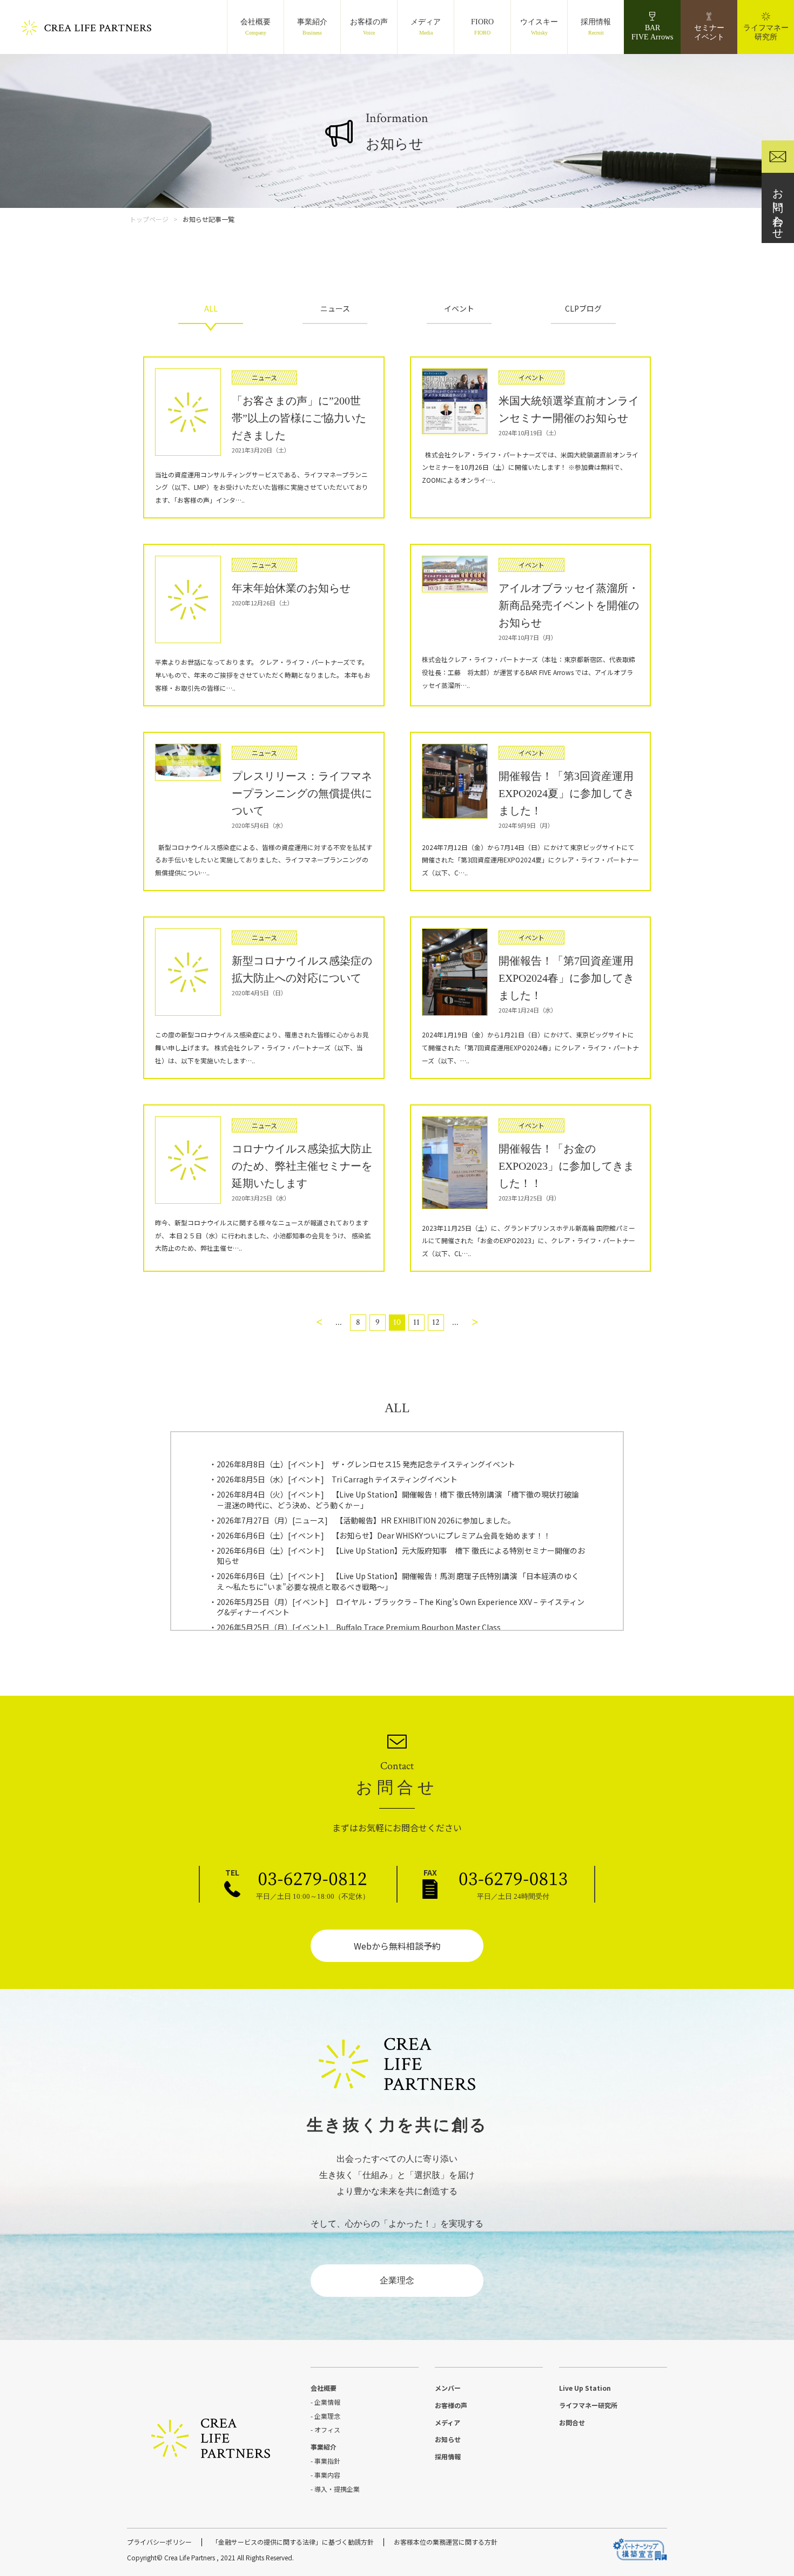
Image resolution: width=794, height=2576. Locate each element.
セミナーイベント (709, 32)
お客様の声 (369, 27)
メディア (426, 27)
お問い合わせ (778, 208)
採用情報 (596, 27)
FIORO (482, 27)
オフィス (327, 2429)
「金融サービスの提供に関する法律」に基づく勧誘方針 (293, 2542)
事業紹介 (312, 27)
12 (436, 1322)
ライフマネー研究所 (766, 32)
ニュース (335, 308)
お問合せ (572, 2422)
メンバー (448, 2388)
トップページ (149, 219)
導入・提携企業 (337, 2489)
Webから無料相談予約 (397, 1946)
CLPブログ (583, 308)
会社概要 (255, 27)
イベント (459, 308)
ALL (211, 308)
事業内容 (327, 2475)
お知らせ (448, 2439)
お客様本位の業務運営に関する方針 (446, 2542)
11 (416, 1322)
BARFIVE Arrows (652, 32)
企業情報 (327, 2402)
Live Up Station (585, 2388)
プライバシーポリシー (159, 2542)
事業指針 (327, 2461)
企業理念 (397, 2280)
